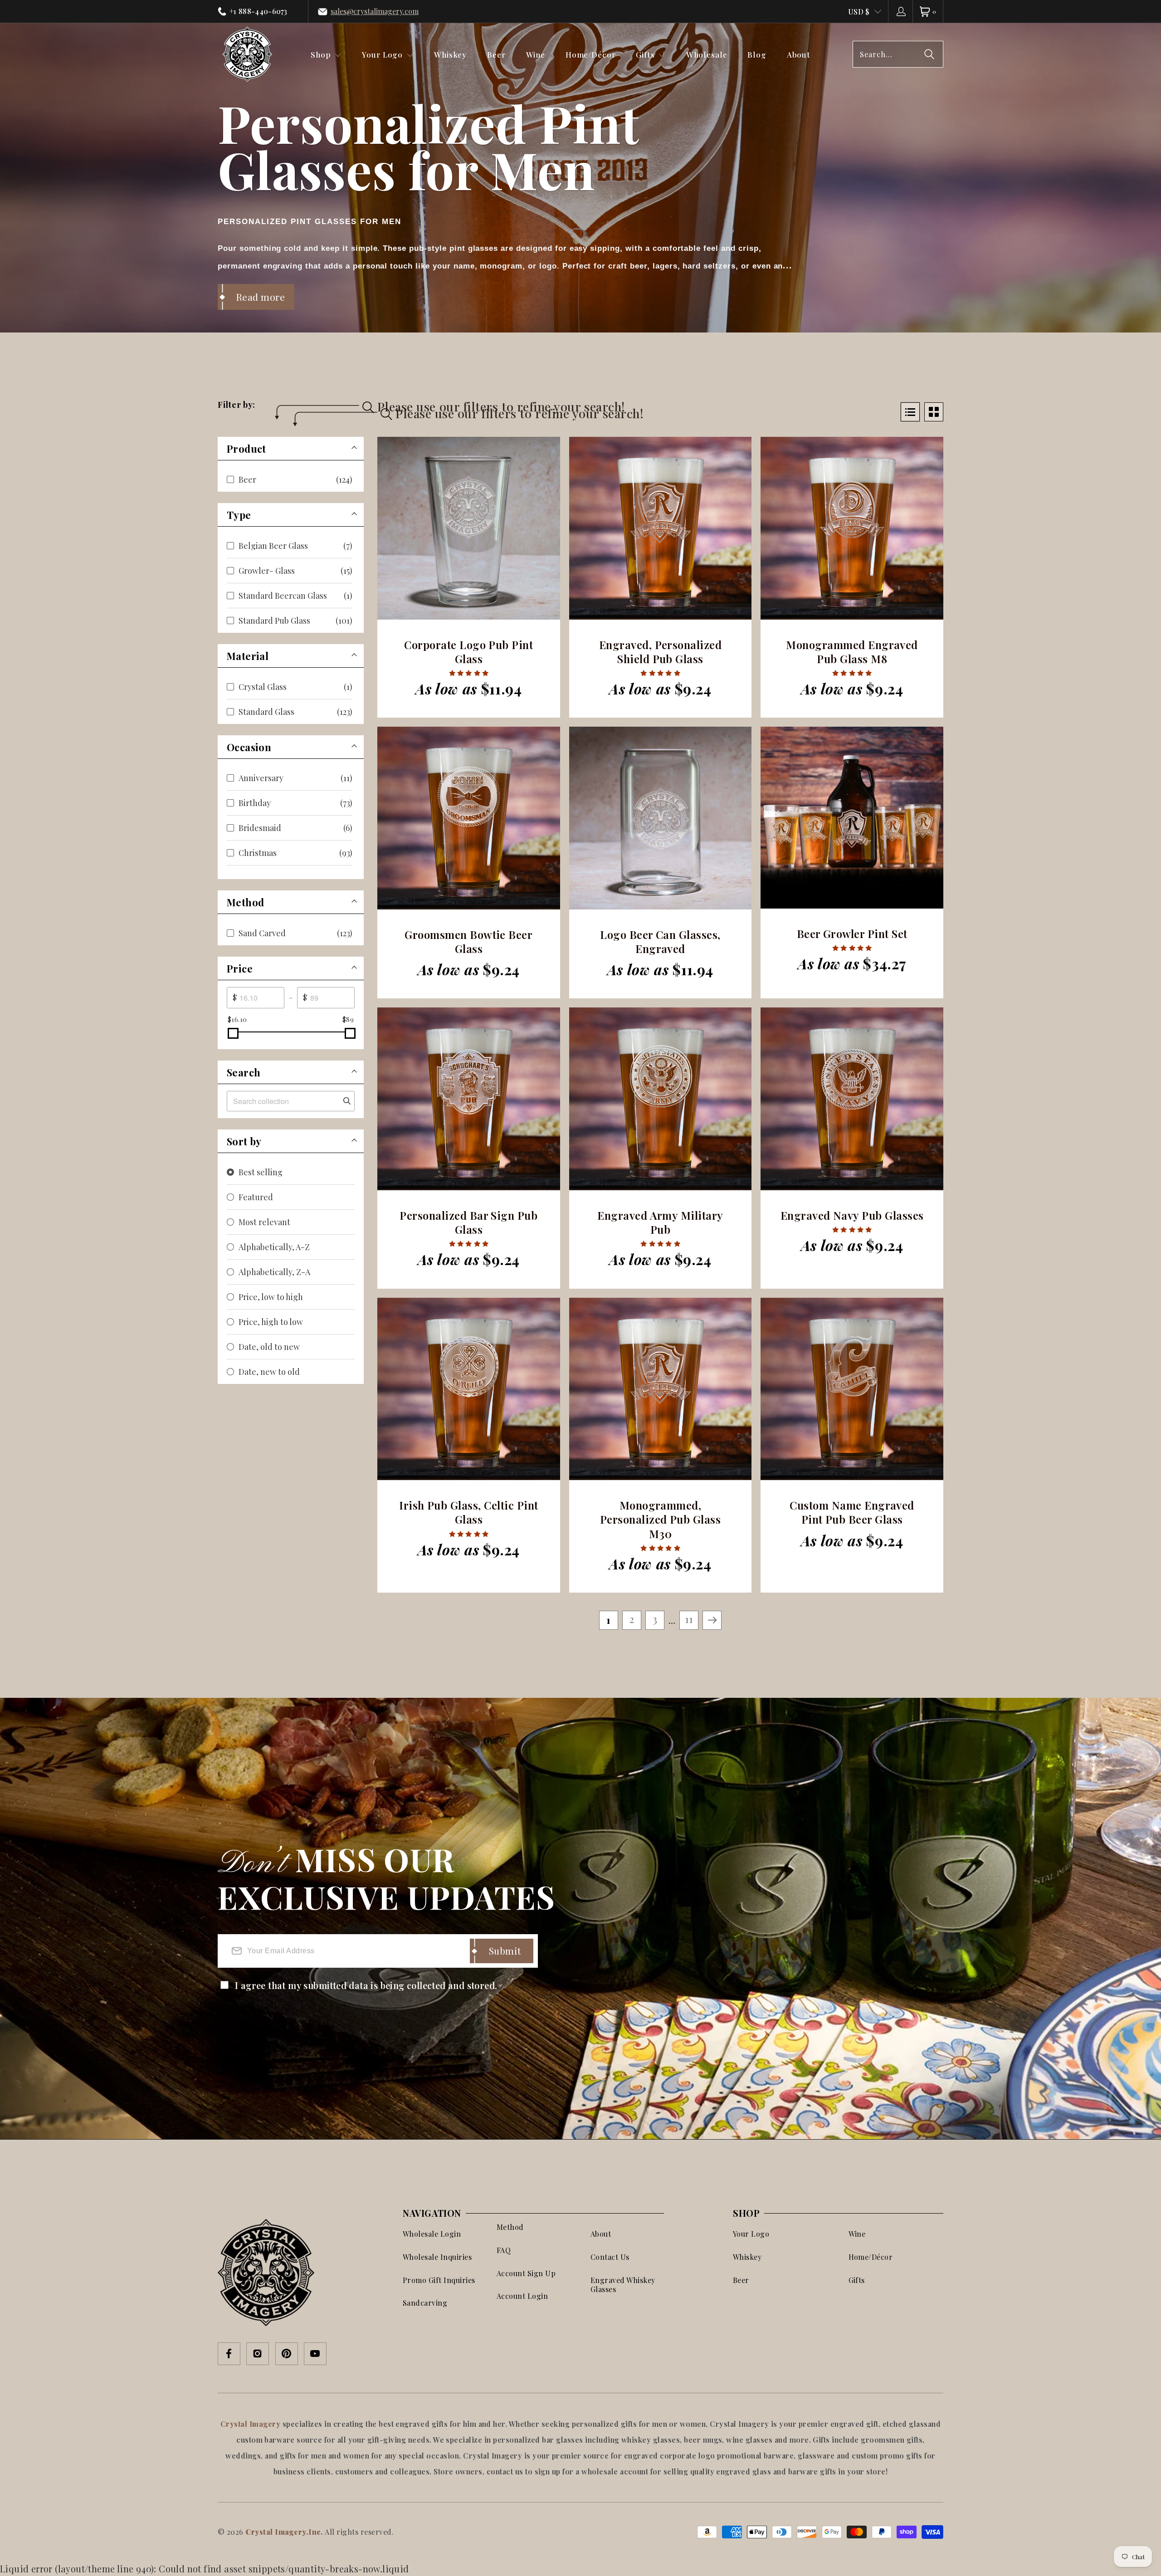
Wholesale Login (432, 2234)
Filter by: (237, 405)
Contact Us (610, 2257)
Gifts (857, 2280)
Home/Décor (871, 2257)
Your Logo (751, 2234)
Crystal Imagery (251, 2424)
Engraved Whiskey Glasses (623, 2285)
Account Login (522, 2296)
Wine (857, 2234)
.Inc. (315, 2532)
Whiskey (747, 2257)
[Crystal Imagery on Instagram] (258, 2354)
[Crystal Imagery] (247, 54)
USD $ (859, 12)
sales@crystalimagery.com (375, 11)
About (601, 2234)
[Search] (929, 54)
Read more (261, 297)
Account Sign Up (526, 2273)
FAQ (504, 2250)
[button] (326, 54)
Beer (741, 2280)
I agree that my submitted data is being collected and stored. (366, 1985)
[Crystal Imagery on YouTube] (315, 2354)
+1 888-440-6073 (259, 11)
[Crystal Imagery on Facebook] (229, 2354)
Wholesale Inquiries (437, 2257)
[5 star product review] (469, 673)
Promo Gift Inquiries (439, 2280)
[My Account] (900, 11)
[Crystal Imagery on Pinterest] (287, 2354)
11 (689, 1619)
